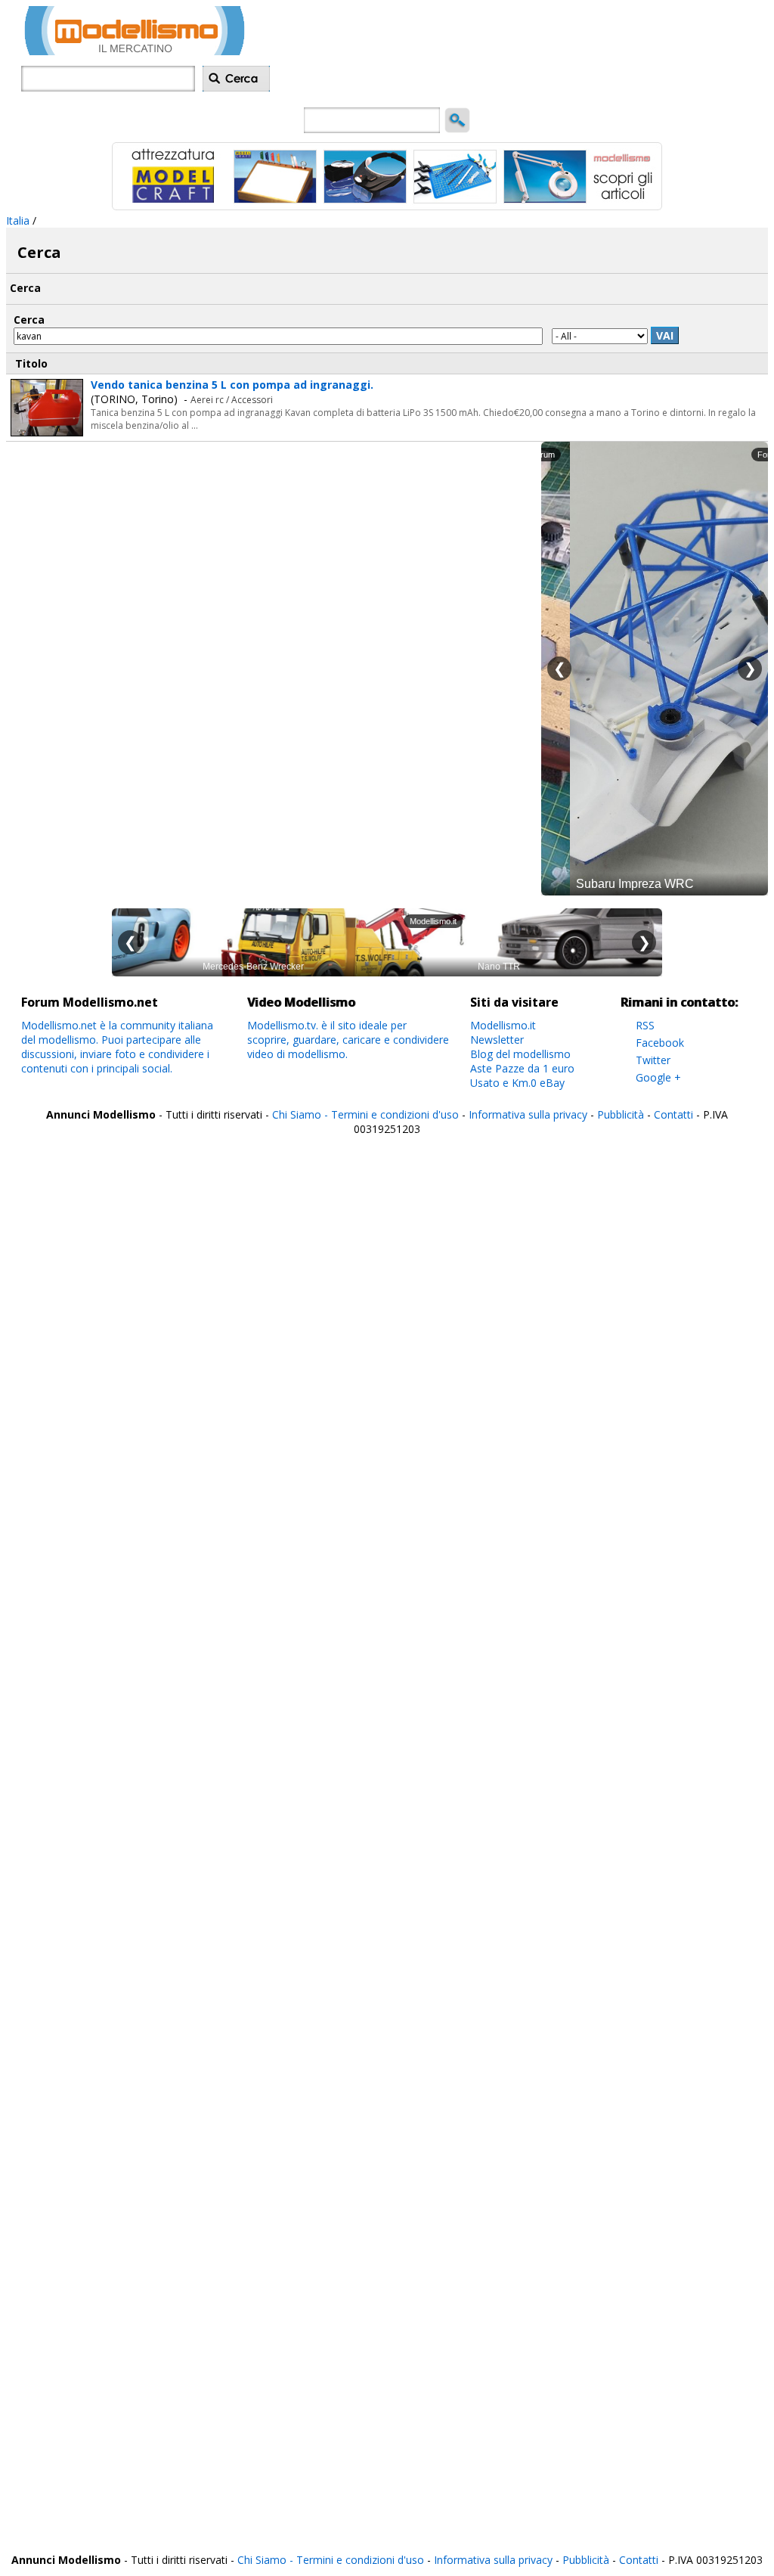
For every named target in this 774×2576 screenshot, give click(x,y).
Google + (658, 1077)
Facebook (660, 1043)
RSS (645, 1025)
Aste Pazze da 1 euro (522, 1068)
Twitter (653, 1060)
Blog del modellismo (520, 1054)
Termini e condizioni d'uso (395, 1114)
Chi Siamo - (302, 1114)
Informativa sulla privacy (528, 1114)
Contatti (673, 1114)
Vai (665, 335)
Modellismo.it (503, 1025)
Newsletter (497, 1040)
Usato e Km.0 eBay (517, 1083)
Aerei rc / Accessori (232, 400)
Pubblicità (622, 1114)
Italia (18, 220)
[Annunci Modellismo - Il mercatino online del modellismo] (135, 51)
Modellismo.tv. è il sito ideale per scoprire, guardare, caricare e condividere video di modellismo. (348, 1040)
